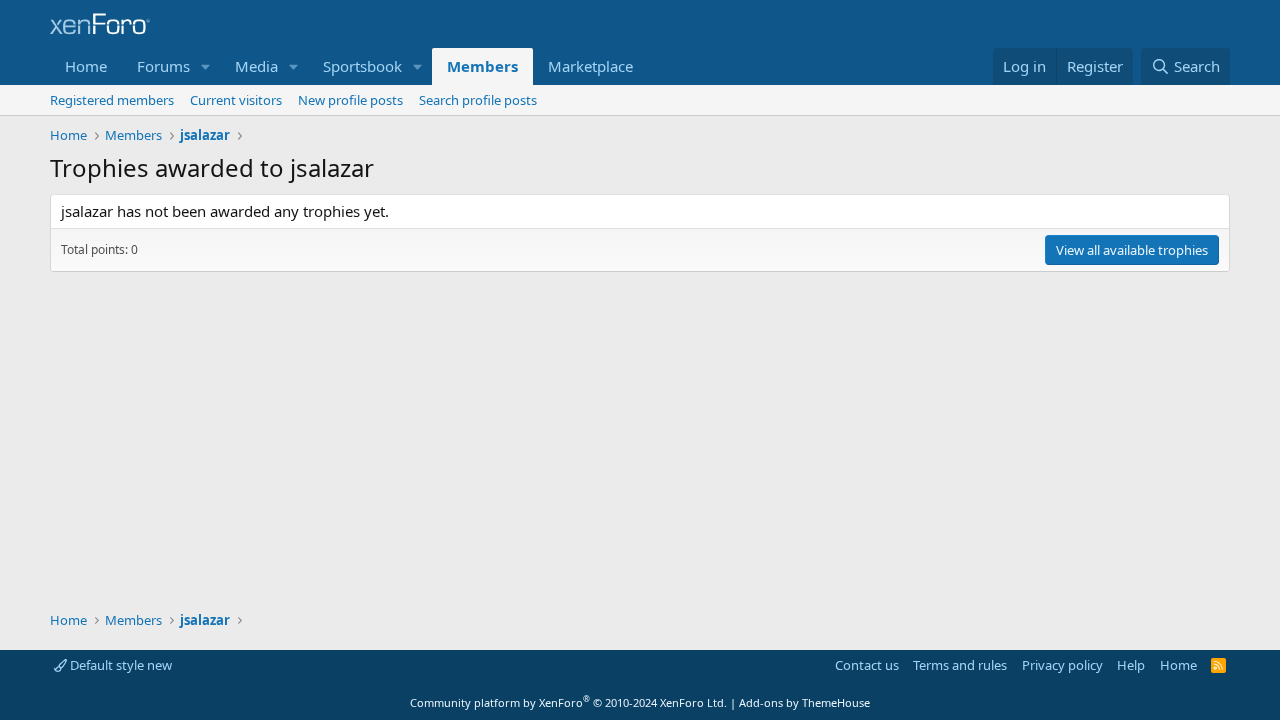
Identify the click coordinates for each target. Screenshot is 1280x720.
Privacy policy (1062, 665)
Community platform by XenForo (568, 702)
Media (256, 66)
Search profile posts (478, 100)
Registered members (112, 100)
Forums (163, 66)
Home (86, 66)
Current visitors (236, 100)
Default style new (119, 665)
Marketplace (590, 66)
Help (1131, 665)
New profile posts (350, 100)
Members (482, 66)
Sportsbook (362, 66)
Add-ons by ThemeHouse (804, 702)
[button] (206, 66)
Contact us (867, 665)
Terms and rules (960, 665)
